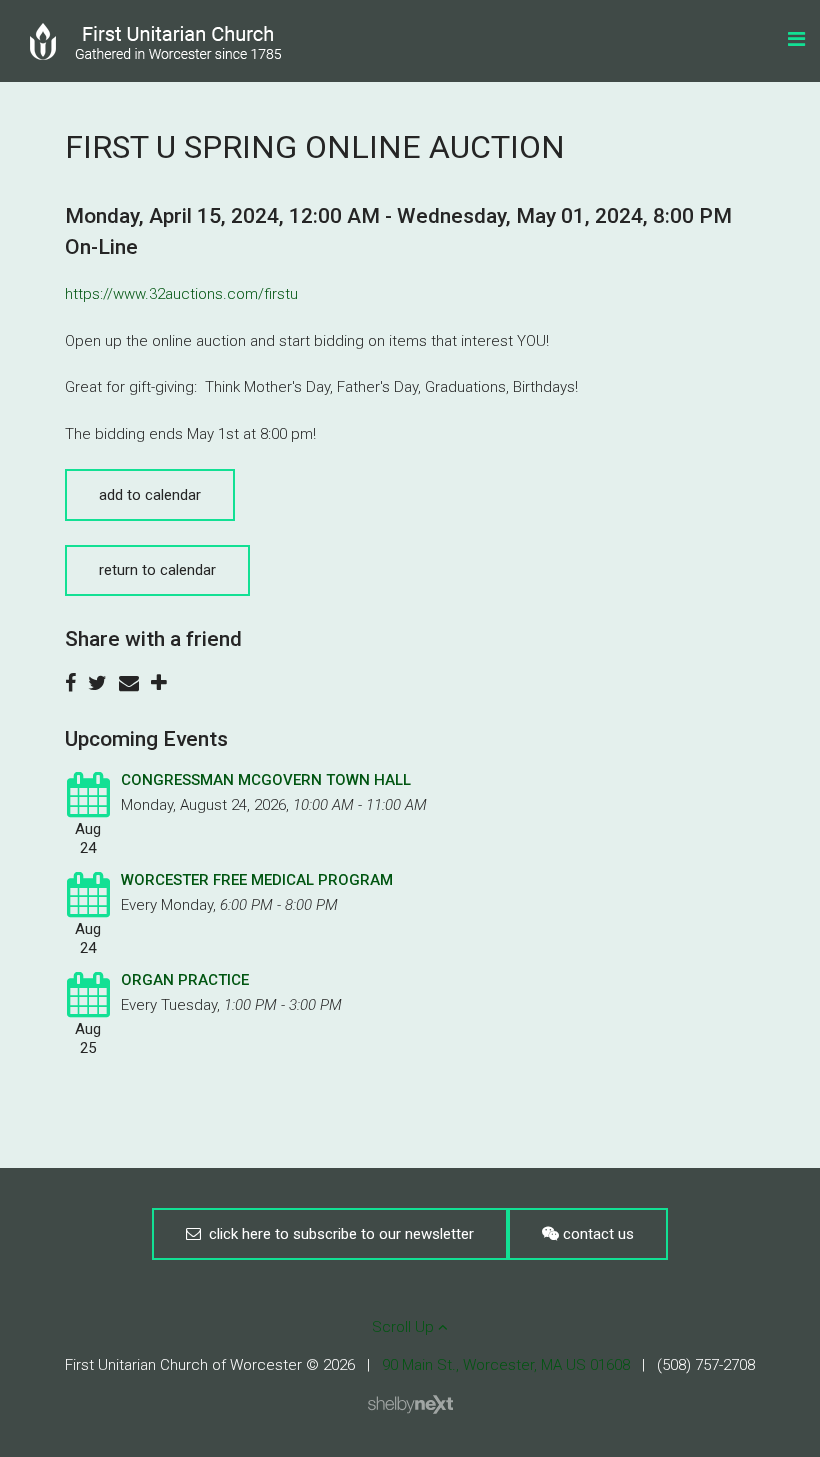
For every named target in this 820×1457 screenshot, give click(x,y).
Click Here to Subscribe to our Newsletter (337, 1234)
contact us (596, 1234)
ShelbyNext (410, 1405)
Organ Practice (185, 980)
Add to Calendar (150, 495)
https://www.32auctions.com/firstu (181, 294)
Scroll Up (405, 1327)
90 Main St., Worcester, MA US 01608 (506, 1365)
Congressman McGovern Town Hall (266, 780)
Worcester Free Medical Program (257, 880)
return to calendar (157, 570)
